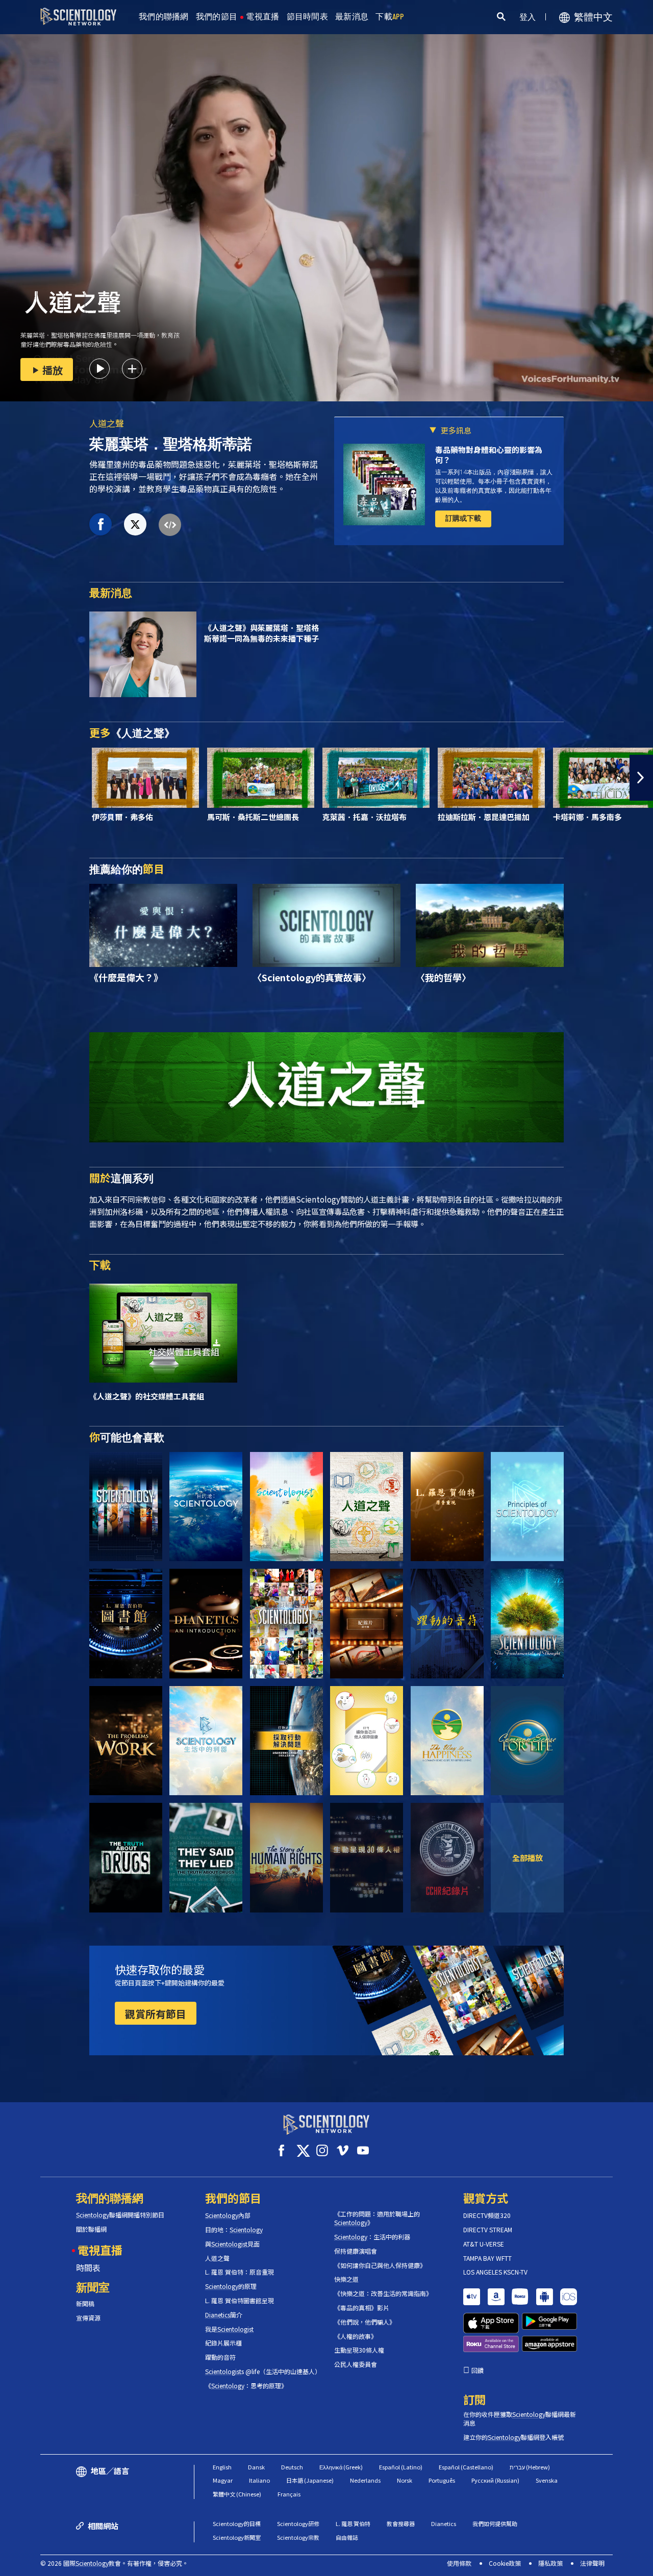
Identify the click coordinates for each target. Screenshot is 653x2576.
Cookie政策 (505, 2563)
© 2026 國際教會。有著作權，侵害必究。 (114, 2563)
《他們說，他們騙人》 (365, 2322)
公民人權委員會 (356, 2364)
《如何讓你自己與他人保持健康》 (380, 2265)
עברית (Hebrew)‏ (530, 2467)
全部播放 (528, 1857)
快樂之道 (346, 2279)
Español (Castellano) (466, 2467)
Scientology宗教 (298, 2537)
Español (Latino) (401, 2467)
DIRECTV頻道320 (487, 2215)
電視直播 (262, 17)
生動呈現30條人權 (359, 2350)
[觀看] (527, 1507)
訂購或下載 (463, 518)
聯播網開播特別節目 (120, 2215)
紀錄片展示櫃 (223, 2343)
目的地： (234, 2230)
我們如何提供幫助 (495, 2523)
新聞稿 (85, 2304)
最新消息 (352, 17)
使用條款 (459, 2563)
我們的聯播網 (164, 17)
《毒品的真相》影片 (362, 2308)
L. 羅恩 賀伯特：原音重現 (240, 2272)
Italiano (259, 2480)
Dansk (256, 2467)
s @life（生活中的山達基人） (262, 2371)
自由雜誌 (347, 2537)
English (222, 2467)
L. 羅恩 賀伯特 (353, 2523)
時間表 (88, 2267)
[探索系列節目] (126, 1507)
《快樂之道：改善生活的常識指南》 (383, 2293)
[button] (12, 778)
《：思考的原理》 (246, 2386)
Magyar (223, 2480)
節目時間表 (308, 17)
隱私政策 (550, 2563)
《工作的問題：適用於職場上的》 (377, 2218)
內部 (228, 2215)
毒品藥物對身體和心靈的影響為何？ (489, 455)
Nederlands (365, 2480)
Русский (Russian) (495, 2480)
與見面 (232, 2244)
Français (289, 2494)
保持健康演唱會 (356, 2251)
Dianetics (444, 2523)
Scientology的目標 (237, 2523)
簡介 (224, 2315)
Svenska (547, 2480)
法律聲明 (592, 2563)
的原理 (231, 2286)
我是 (229, 2329)
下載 (390, 17)
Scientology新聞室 (237, 2537)
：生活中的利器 (372, 2237)
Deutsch (292, 2467)
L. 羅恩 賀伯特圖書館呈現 (240, 2301)
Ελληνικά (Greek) (341, 2467)
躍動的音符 (220, 2357)
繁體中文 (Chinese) (237, 2494)
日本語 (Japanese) (310, 2480)
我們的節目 (217, 17)
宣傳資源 (88, 2318)
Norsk (405, 2480)
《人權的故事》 (356, 2336)
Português (442, 2480)
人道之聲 (107, 423)
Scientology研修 (298, 2523)
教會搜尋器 (401, 2523)
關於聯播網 (91, 2229)
